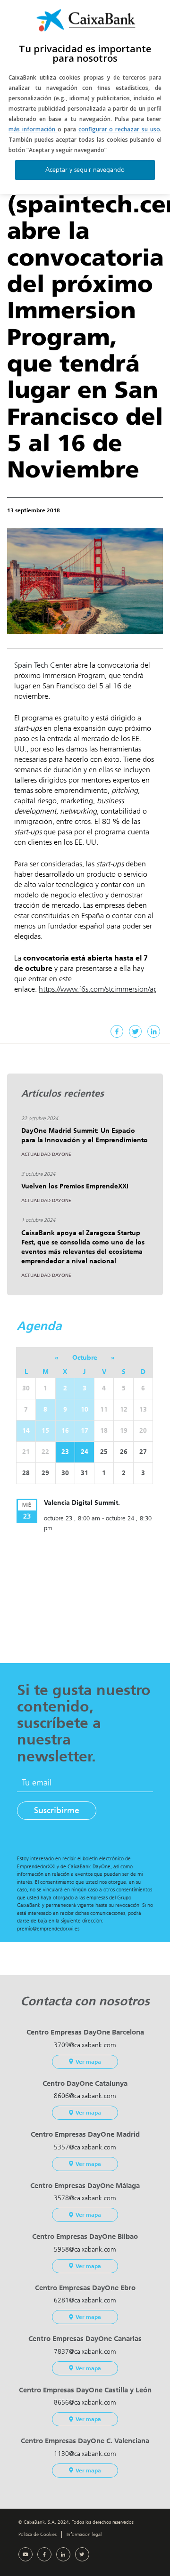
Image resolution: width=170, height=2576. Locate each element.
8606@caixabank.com (85, 2096)
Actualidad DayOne (46, 1155)
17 (85, 1431)
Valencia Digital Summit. (82, 1503)
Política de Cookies (38, 2534)
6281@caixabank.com (85, 2300)
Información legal (84, 2534)
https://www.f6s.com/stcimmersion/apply (103, 989)
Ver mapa (88, 2062)
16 (65, 1431)
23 (65, 1452)
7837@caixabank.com (85, 2352)
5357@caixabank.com (85, 2147)
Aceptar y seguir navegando (85, 170)
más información (33, 129)
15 (45, 1431)
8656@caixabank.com (85, 2402)
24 (85, 1452)
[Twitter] (135, 1031)
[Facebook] (117, 1031)
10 (85, 1409)
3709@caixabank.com (85, 2045)
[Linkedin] (154, 1031)
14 (26, 1431)
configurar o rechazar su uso (119, 129)
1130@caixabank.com (85, 2454)
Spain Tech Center (43, 665)
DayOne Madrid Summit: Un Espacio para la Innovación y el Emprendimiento (85, 1135)
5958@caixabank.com (85, 2249)
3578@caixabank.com (85, 2198)
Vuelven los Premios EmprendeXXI (75, 1186)
